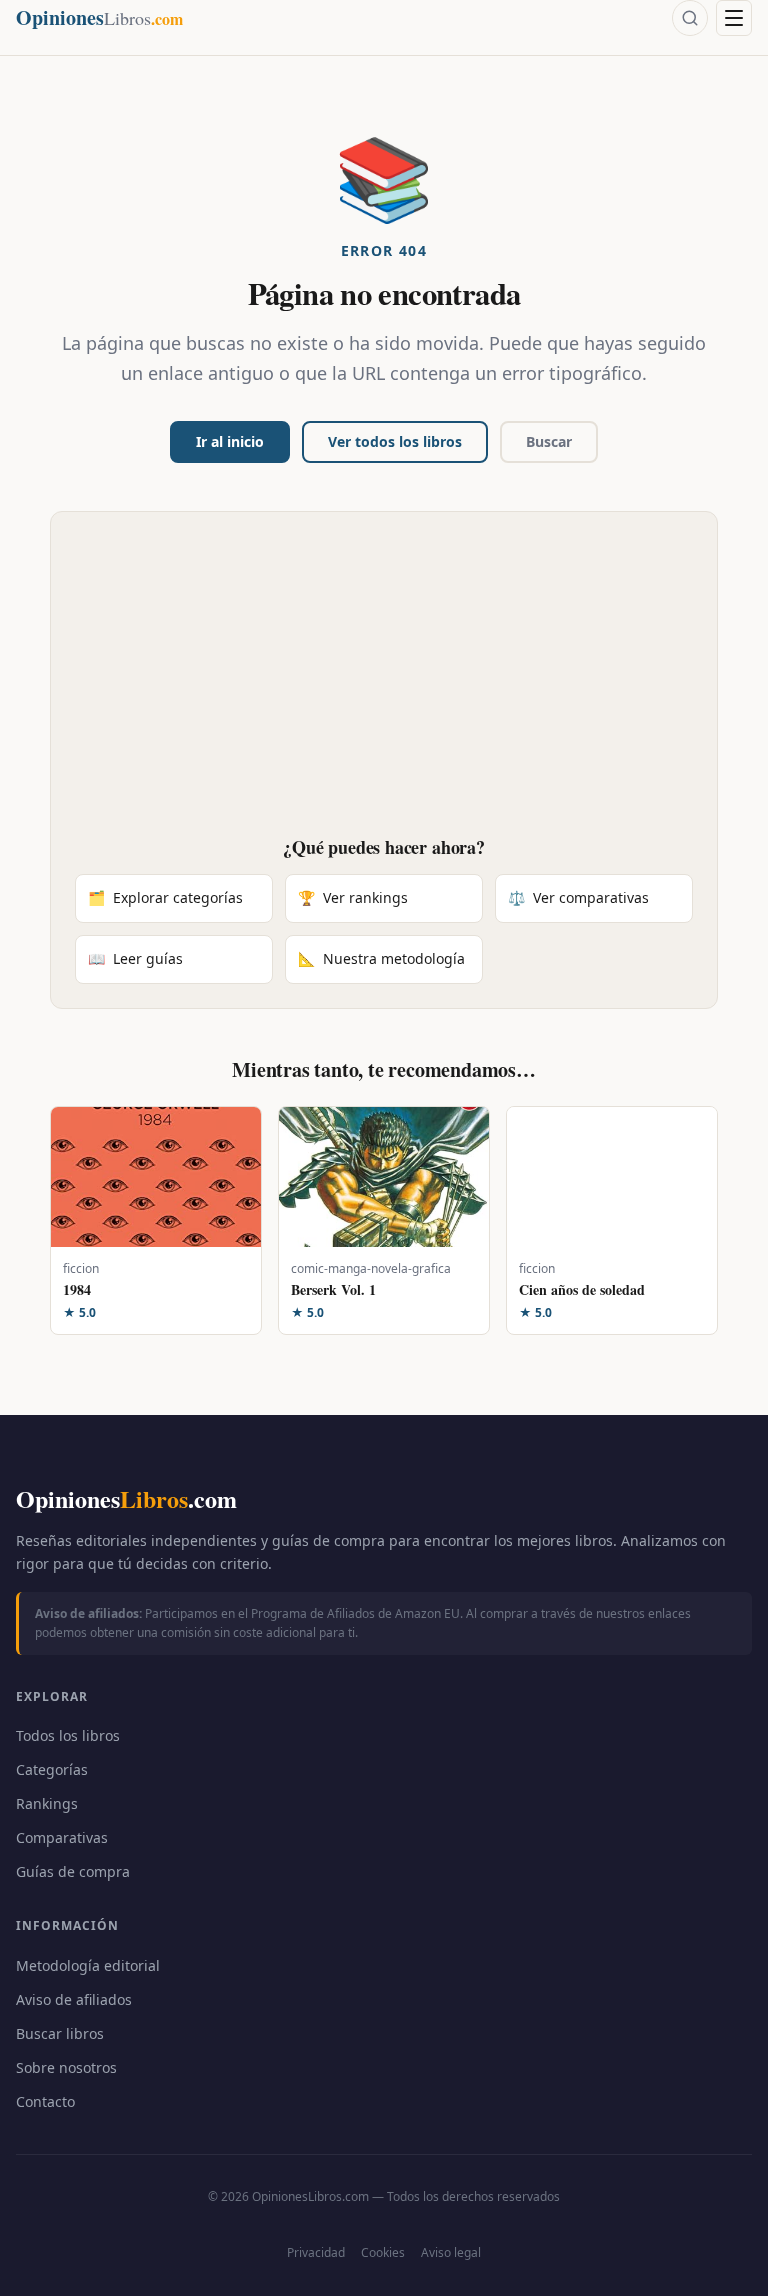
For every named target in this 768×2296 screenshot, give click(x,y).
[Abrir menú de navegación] (734, 18)
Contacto (45, 2101)
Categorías (52, 1769)
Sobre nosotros (66, 2067)
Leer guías (135, 958)
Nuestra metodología (381, 958)
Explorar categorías (165, 897)
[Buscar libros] (690, 18)
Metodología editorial (88, 1965)
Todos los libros (68, 1735)
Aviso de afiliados (74, 1999)
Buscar (549, 441)
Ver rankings (353, 897)
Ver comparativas (578, 897)
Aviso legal (451, 2252)
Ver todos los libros (395, 441)
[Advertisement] (384, 686)
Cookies (383, 2252)
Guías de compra (73, 1871)
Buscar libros (60, 2033)
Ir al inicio (230, 441)
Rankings (47, 1803)
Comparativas (62, 1837)
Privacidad (316, 2252)
